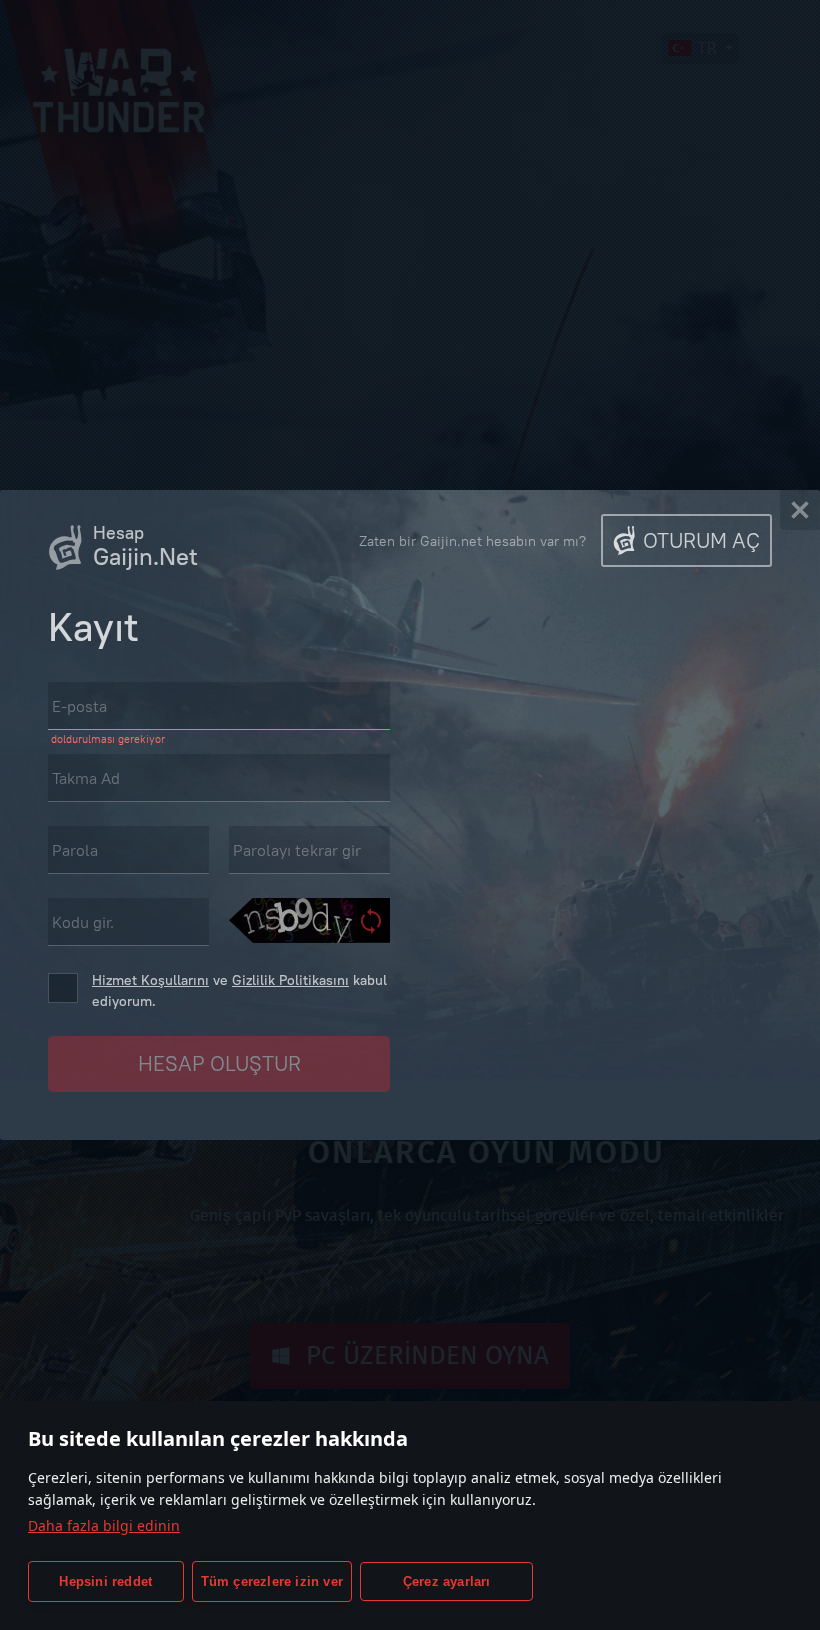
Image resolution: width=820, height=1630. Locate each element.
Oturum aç (701, 540)
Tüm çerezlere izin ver (272, 1581)
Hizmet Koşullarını (150, 980)
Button (219, 1064)
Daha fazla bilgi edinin (104, 1525)
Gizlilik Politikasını (290, 980)
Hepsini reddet (105, 1581)
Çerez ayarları (447, 1581)
